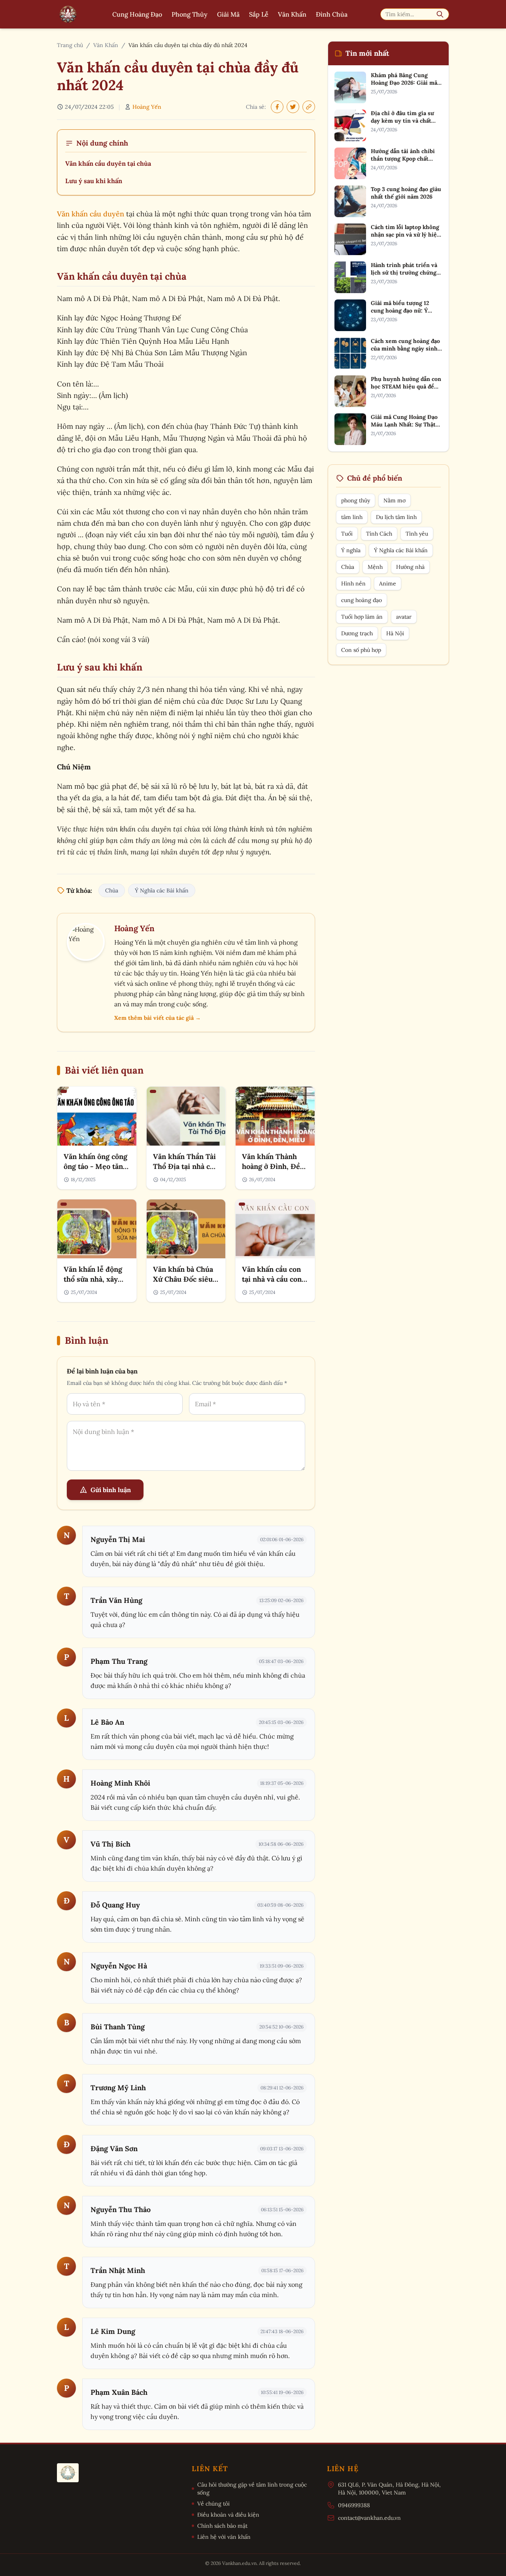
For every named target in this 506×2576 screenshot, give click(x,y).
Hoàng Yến (147, 107)
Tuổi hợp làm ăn (362, 617)
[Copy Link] (309, 107)
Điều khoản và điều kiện (228, 2515)
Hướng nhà (410, 567)
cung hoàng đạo (362, 600)
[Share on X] (293, 107)
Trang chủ (70, 45)
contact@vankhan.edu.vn (369, 2518)
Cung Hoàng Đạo (137, 14)
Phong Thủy (190, 14)
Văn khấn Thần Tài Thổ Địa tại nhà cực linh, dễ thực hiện (185, 1166)
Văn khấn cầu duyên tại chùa (108, 163)
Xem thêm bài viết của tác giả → (158, 1018)
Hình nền (353, 583)
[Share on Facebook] (277, 107)
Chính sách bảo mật (222, 2526)
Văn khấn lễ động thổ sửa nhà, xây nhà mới (93, 1279)
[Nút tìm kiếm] (440, 14)
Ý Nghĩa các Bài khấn (162, 890)
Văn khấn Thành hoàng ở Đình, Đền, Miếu (274, 1166)
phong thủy (356, 500)
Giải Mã (228, 14)
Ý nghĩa (351, 550)
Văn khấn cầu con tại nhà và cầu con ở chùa (275, 1279)
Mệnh (375, 567)
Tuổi (347, 534)
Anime (388, 583)
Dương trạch (357, 633)
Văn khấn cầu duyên (91, 214)
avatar (404, 617)
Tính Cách (379, 534)
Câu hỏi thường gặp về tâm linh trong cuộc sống (252, 2489)
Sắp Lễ (259, 14)
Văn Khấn (292, 14)
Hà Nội (395, 633)
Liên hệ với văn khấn (224, 2537)
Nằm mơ (395, 500)
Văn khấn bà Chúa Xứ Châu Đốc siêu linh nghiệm (183, 1279)
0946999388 (354, 2505)
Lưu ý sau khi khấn (94, 181)
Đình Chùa (332, 14)
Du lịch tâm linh (396, 517)
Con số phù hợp (361, 650)
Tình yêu (417, 534)
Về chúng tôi (213, 2504)
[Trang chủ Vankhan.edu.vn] (68, 14)
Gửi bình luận (111, 1490)
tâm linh (352, 517)
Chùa (112, 890)
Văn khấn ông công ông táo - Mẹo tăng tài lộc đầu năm (95, 1166)
